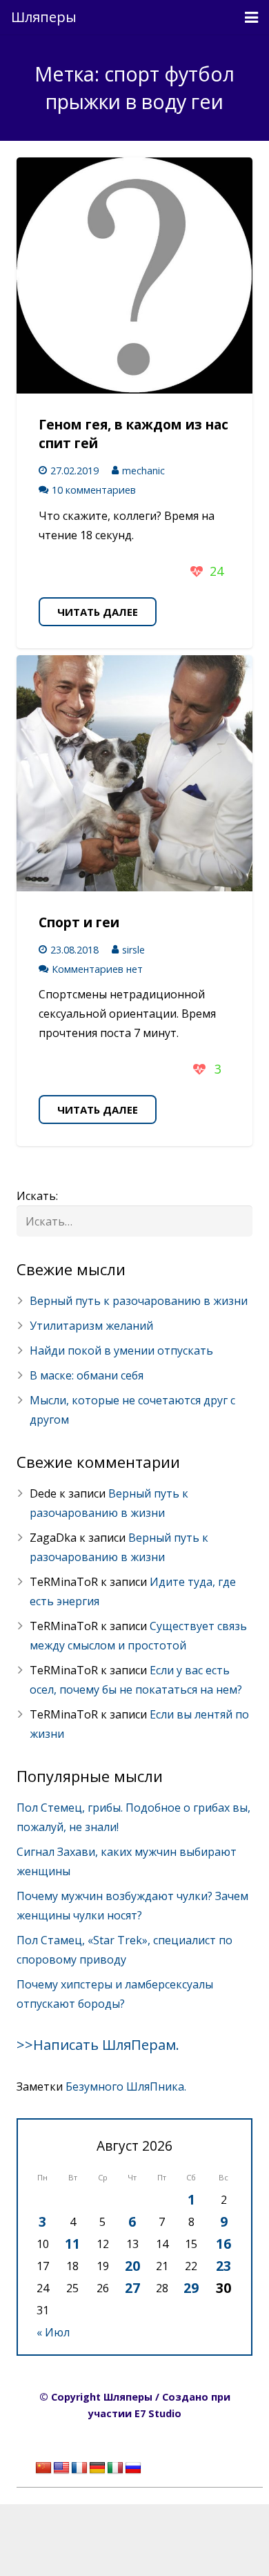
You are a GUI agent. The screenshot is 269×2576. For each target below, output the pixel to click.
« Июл (53, 2332)
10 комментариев (94, 490)
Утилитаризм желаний (91, 1326)
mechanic (143, 471)
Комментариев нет (97, 969)
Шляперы (44, 17)
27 (132, 2288)
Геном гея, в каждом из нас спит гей (133, 434)
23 (223, 2266)
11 (72, 2244)
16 (223, 2244)
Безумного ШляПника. (126, 2086)
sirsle (133, 950)
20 (132, 2266)
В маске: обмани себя (87, 1375)
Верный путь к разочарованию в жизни (139, 1301)
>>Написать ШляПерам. (98, 2045)
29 (191, 2288)
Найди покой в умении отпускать (121, 1350)
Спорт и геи (79, 922)
